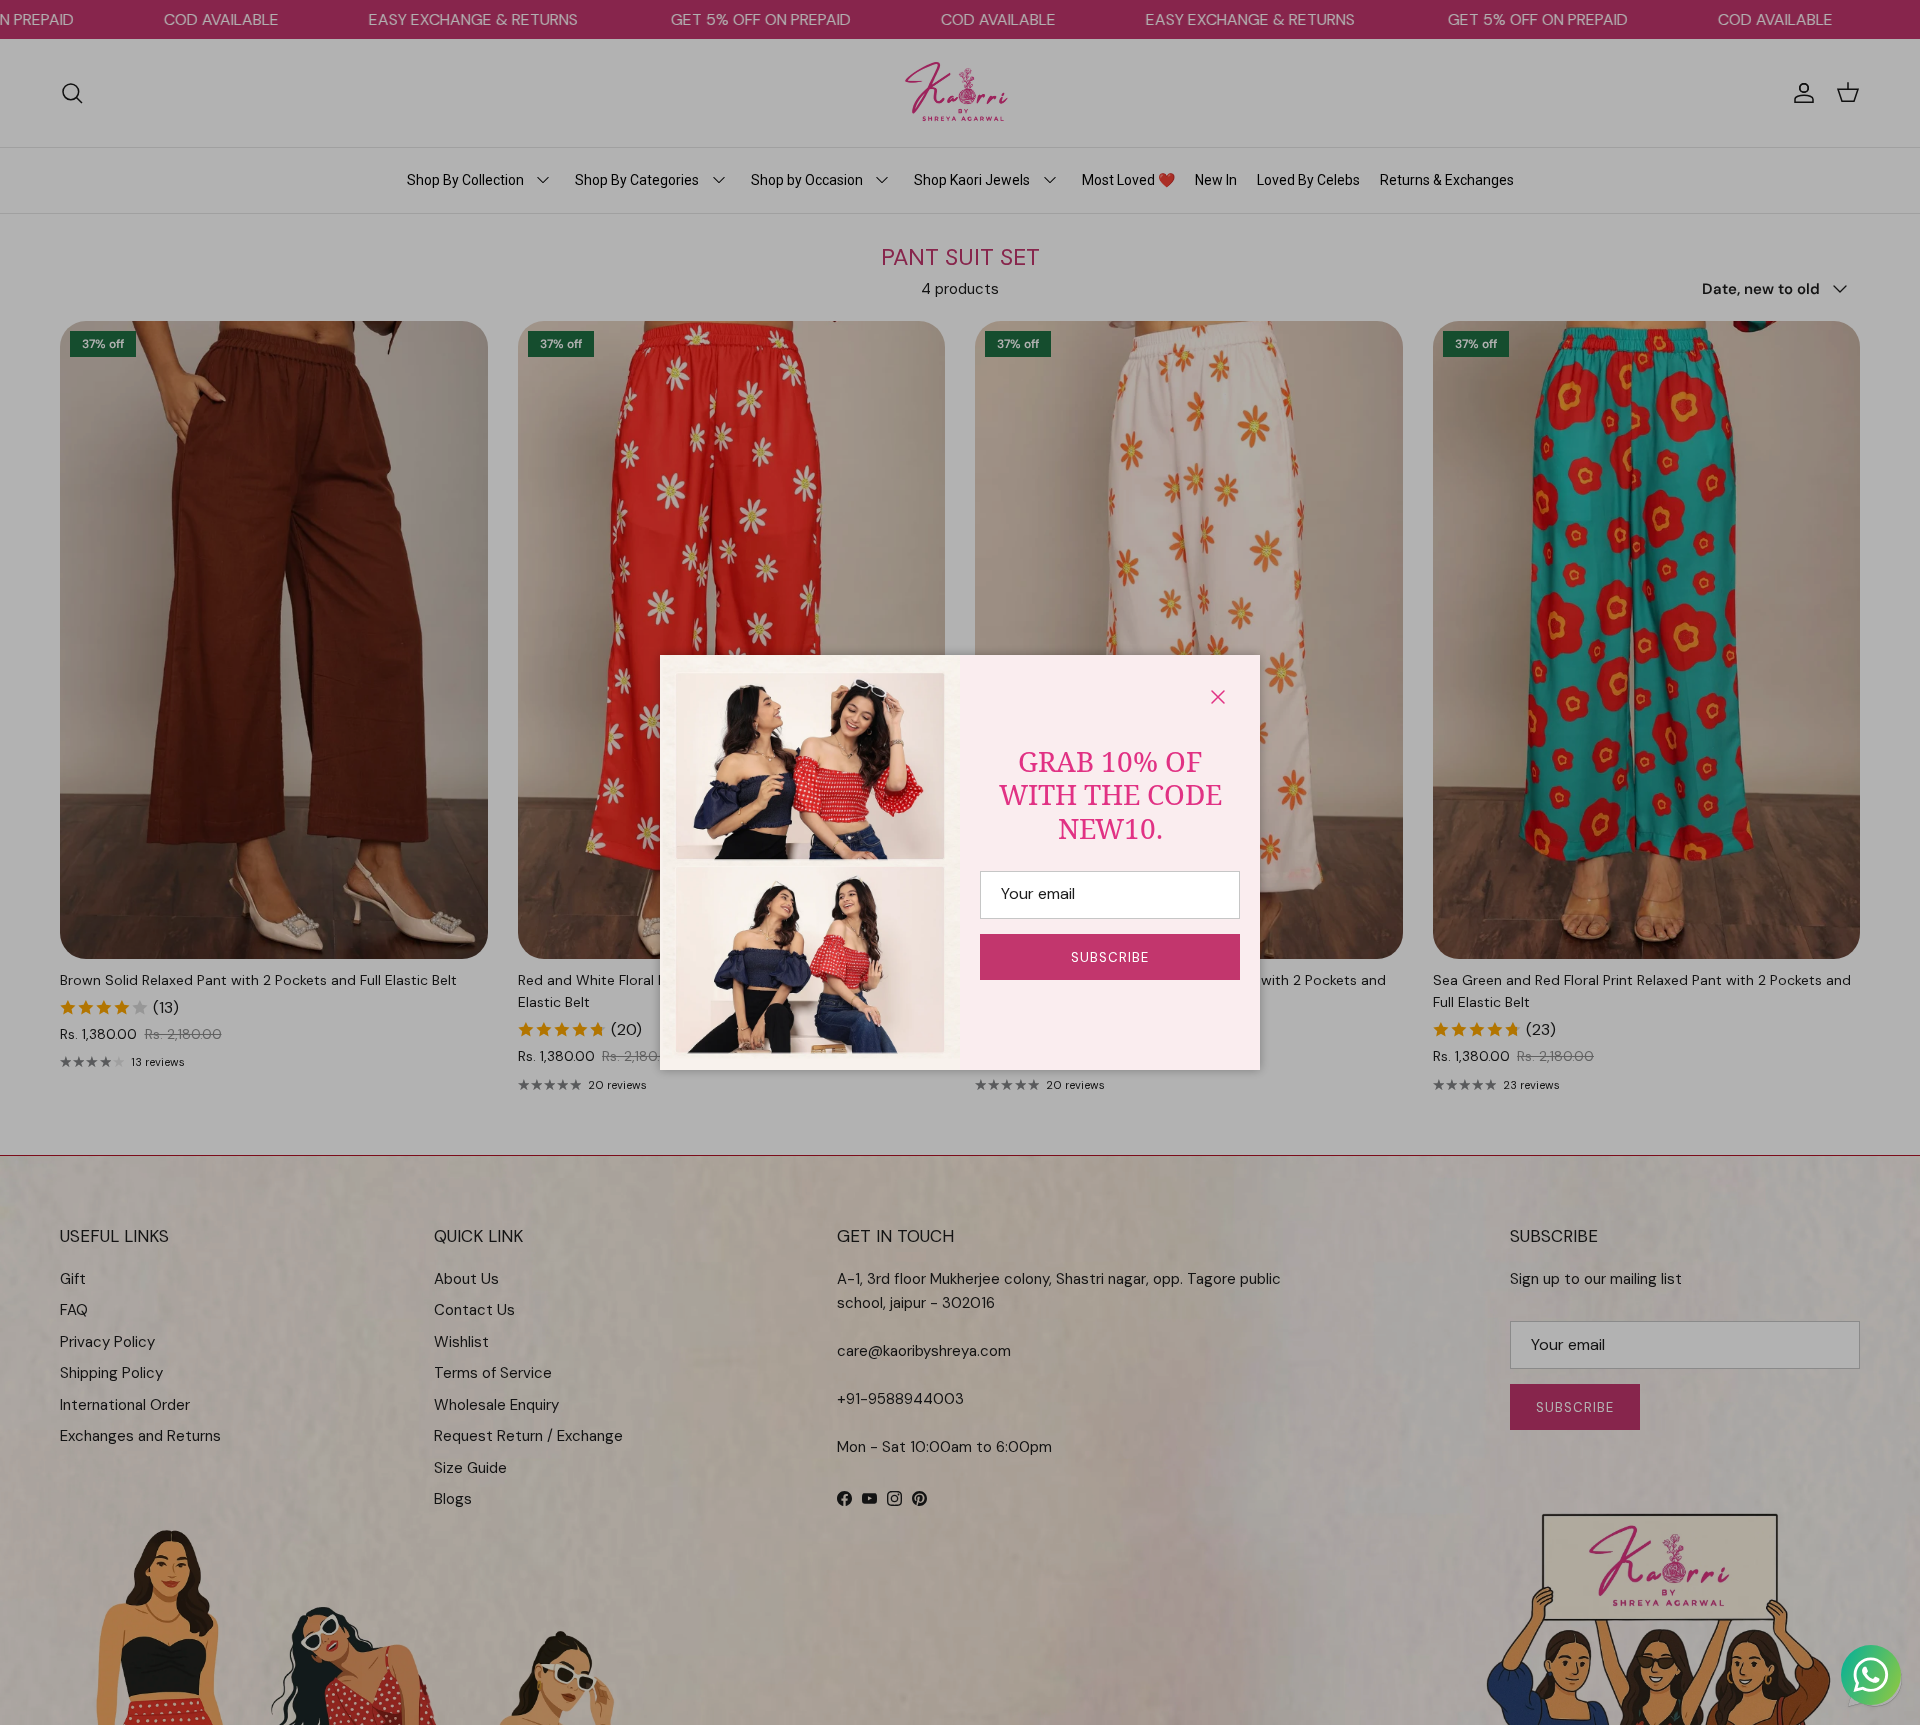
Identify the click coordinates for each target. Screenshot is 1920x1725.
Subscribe (1110, 957)
